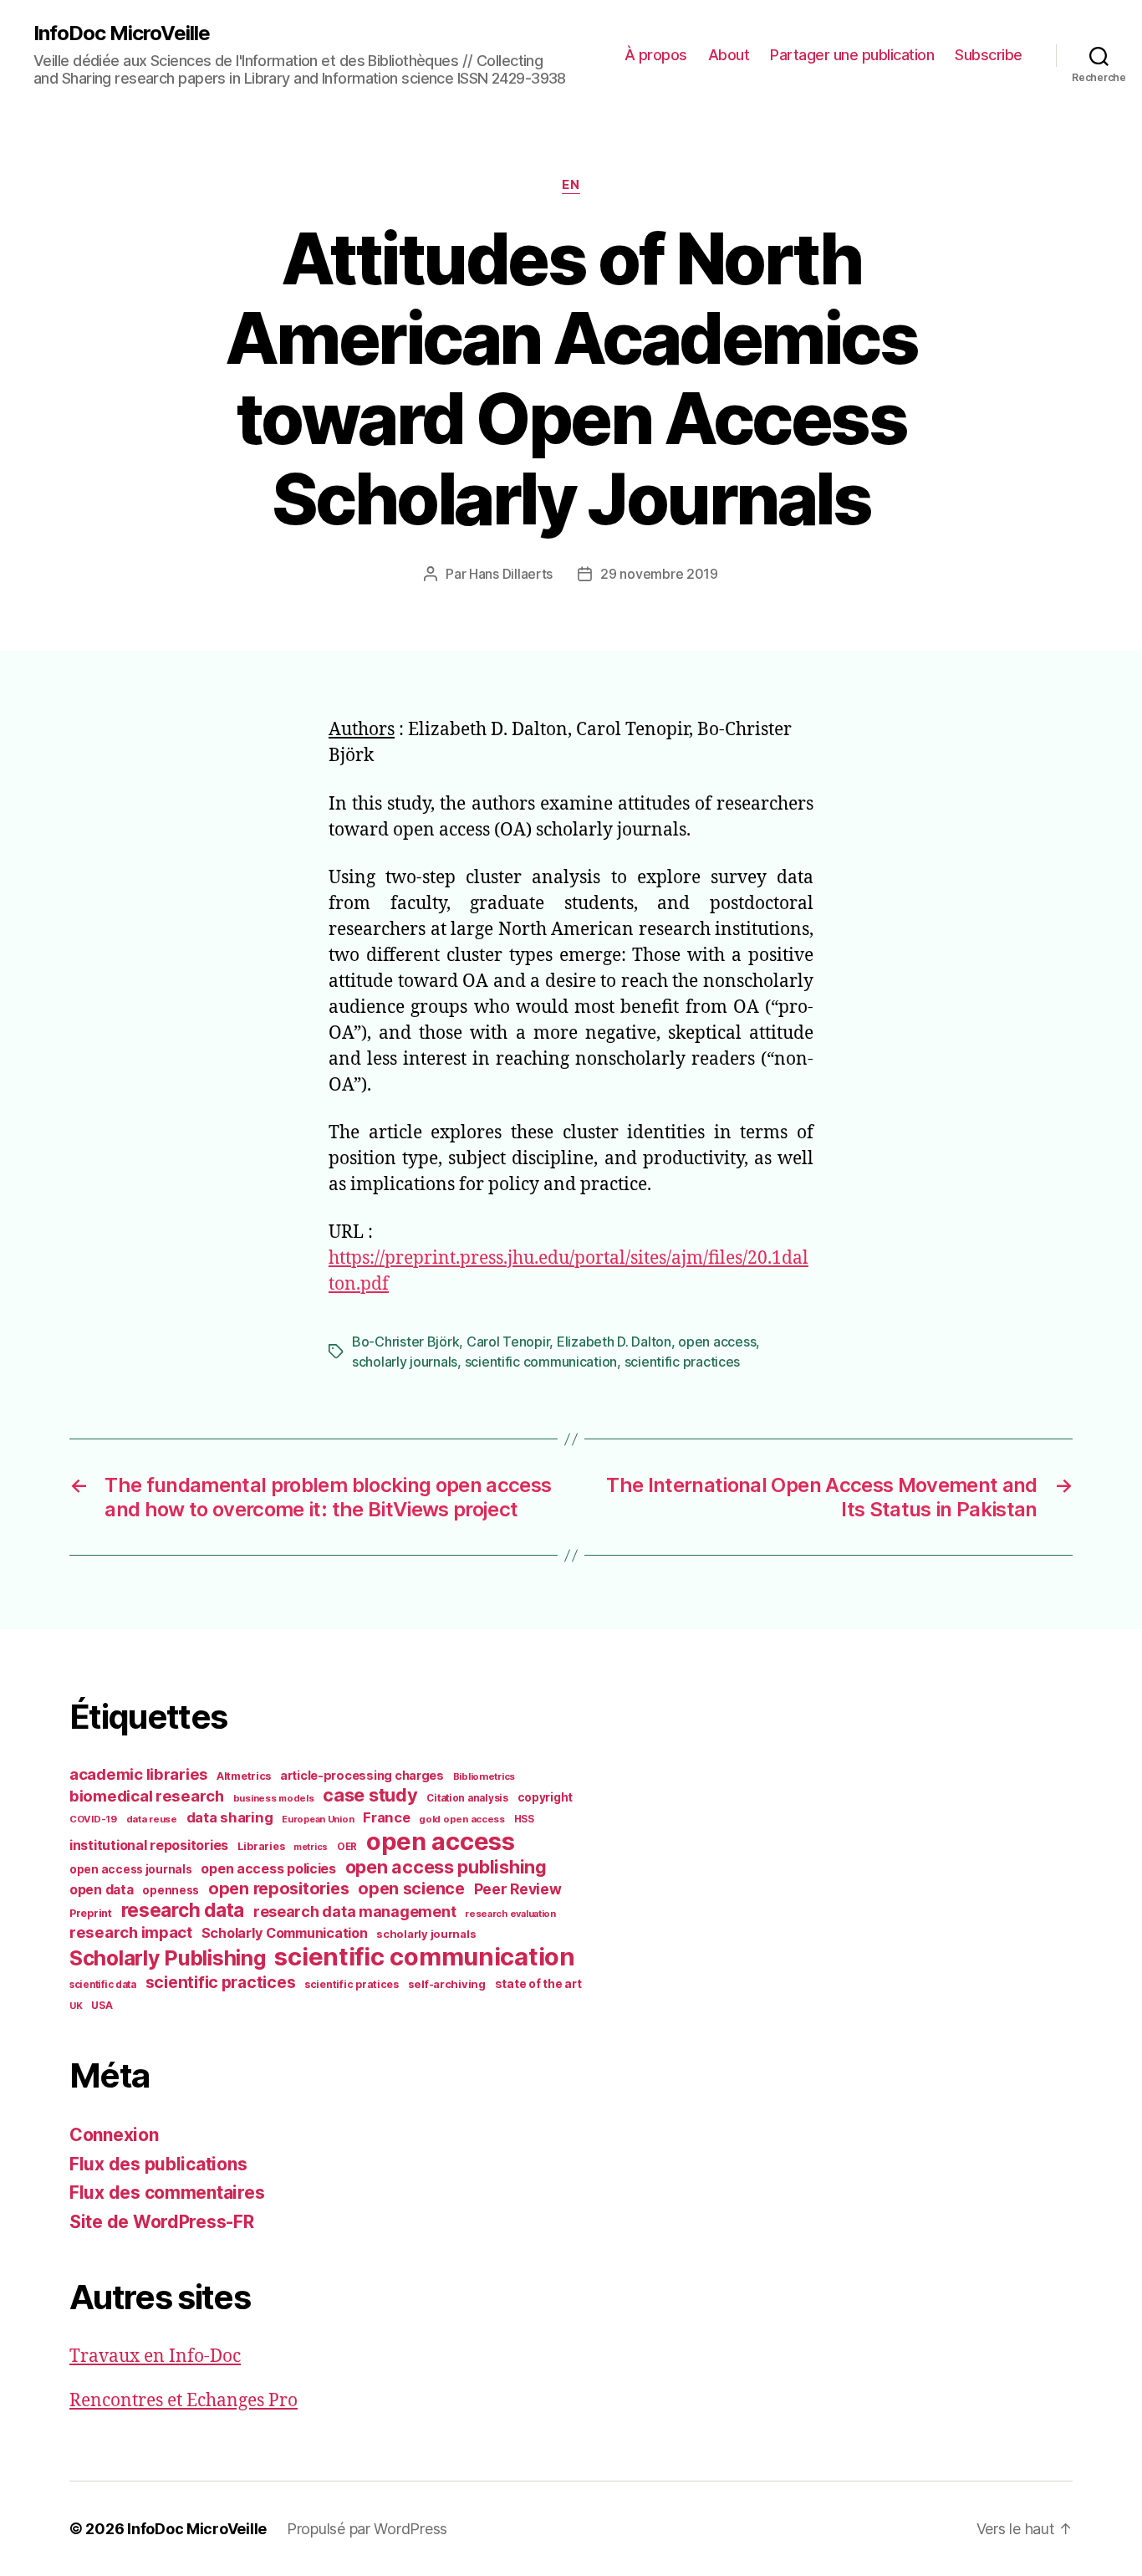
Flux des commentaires (167, 2193)
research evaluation (510, 1914)
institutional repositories (149, 1845)
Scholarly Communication (285, 1933)
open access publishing (446, 1867)
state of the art (538, 1984)
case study (370, 1795)
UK (76, 2006)
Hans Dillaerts (511, 574)
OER (347, 1847)
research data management (355, 1912)
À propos (656, 55)
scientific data (103, 1985)
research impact (131, 1932)
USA (102, 2006)
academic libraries (138, 1774)
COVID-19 (93, 1819)
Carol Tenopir (508, 1342)
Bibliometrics (484, 1776)
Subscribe (989, 55)
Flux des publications (158, 2164)
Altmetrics (244, 1776)
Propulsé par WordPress (367, 2529)
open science (411, 1889)
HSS (524, 1819)
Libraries (261, 1846)
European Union (318, 1819)
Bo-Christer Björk (405, 1342)
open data (102, 1890)
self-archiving (447, 1984)
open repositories (278, 1889)
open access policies (268, 1868)
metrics (311, 1847)
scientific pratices (352, 1984)
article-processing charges (362, 1775)
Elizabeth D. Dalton (614, 1342)
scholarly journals (405, 1362)
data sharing (230, 1817)
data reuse (152, 1819)
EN (571, 185)
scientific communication (541, 1362)
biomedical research (147, 1796)
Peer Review (518, 1889)
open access (717, 1342)
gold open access (462, 1819)
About (729, 55)
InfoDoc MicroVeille (122, 33)
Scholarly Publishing (168, 1958)
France (386, 1817)
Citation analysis (467, 1798)
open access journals (131, 1869)
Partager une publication (852, 55)
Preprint (91, 1913)
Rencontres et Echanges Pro (184, 2401)
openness (171, 1890)
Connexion (114, 2135)
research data (183, 1910)
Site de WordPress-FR (162, 2222)
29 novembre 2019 (659, 574)
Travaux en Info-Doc (155, 2356)
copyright (546, 1797)
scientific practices (683, 1362)
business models (274, 1798)
